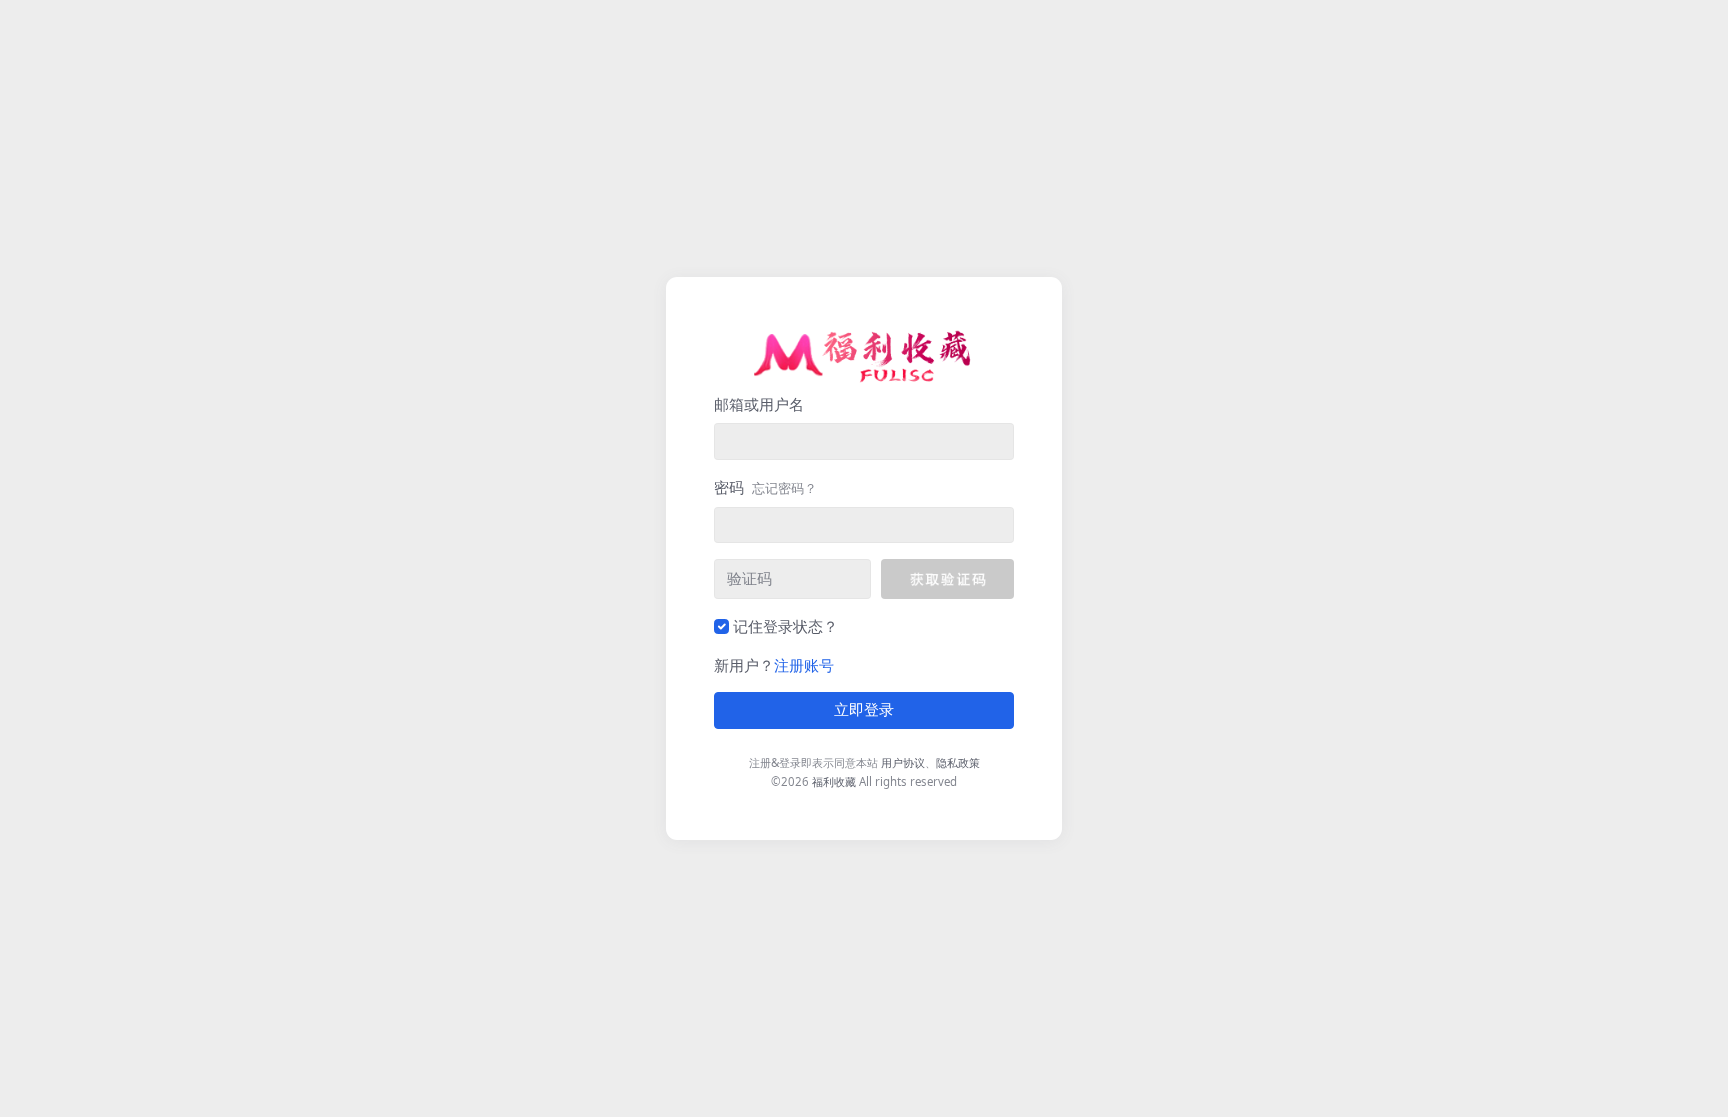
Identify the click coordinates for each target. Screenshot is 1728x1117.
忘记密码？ (784, 488)
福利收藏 (834, 781)
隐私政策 (958, 762)
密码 (765, 487)
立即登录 (864, 710)
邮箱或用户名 (759, 404)
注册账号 (804, 665)
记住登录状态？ (785, 626)
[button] (947, 579)
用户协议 (903, 762)
